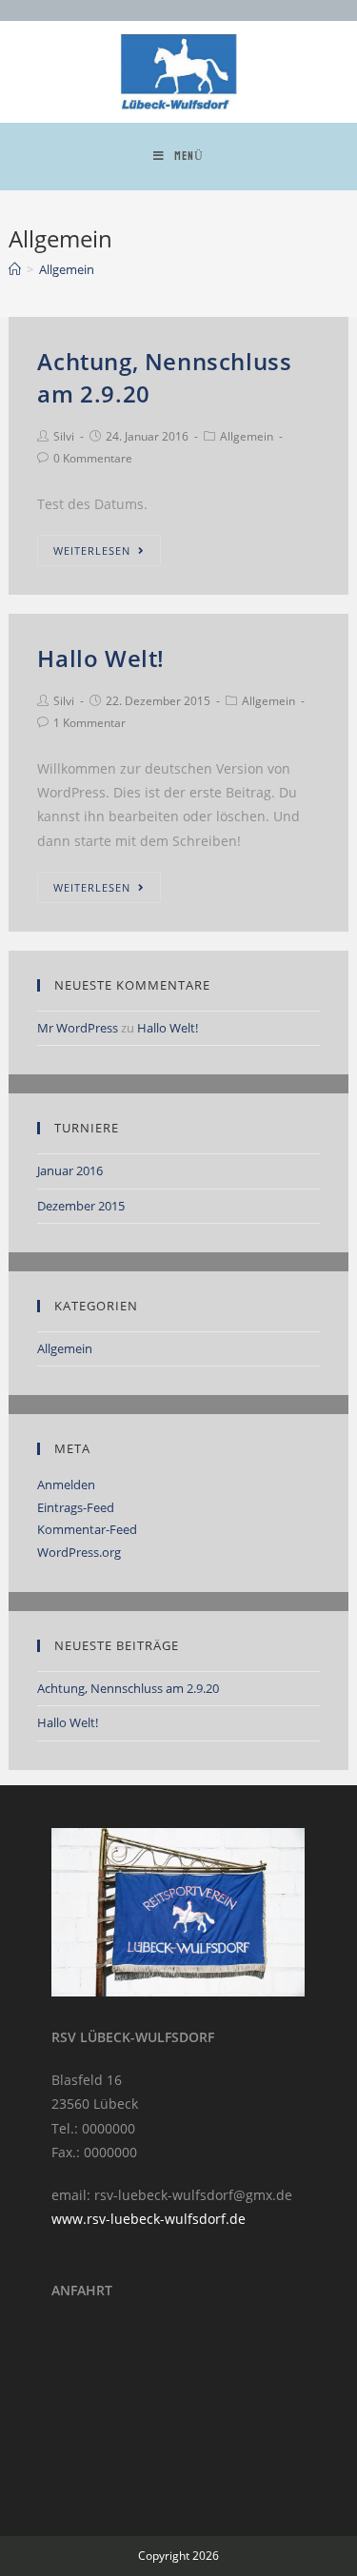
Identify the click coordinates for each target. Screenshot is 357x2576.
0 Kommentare (93, 458)
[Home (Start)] (15, 269)
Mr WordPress (78, 1028)
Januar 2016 (70, 1170)
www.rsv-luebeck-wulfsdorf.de (149, 2219)
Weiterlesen (92, 551)
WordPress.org (79, 1552)
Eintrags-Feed (76, 1507)
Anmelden (66, 1485)
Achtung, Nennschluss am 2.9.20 (128, 1688)
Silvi (64, 436)
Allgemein (247, 436)
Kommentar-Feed (87, 1529)
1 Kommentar (89, 723)
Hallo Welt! (101, 658)
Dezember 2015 (81, 1206)
